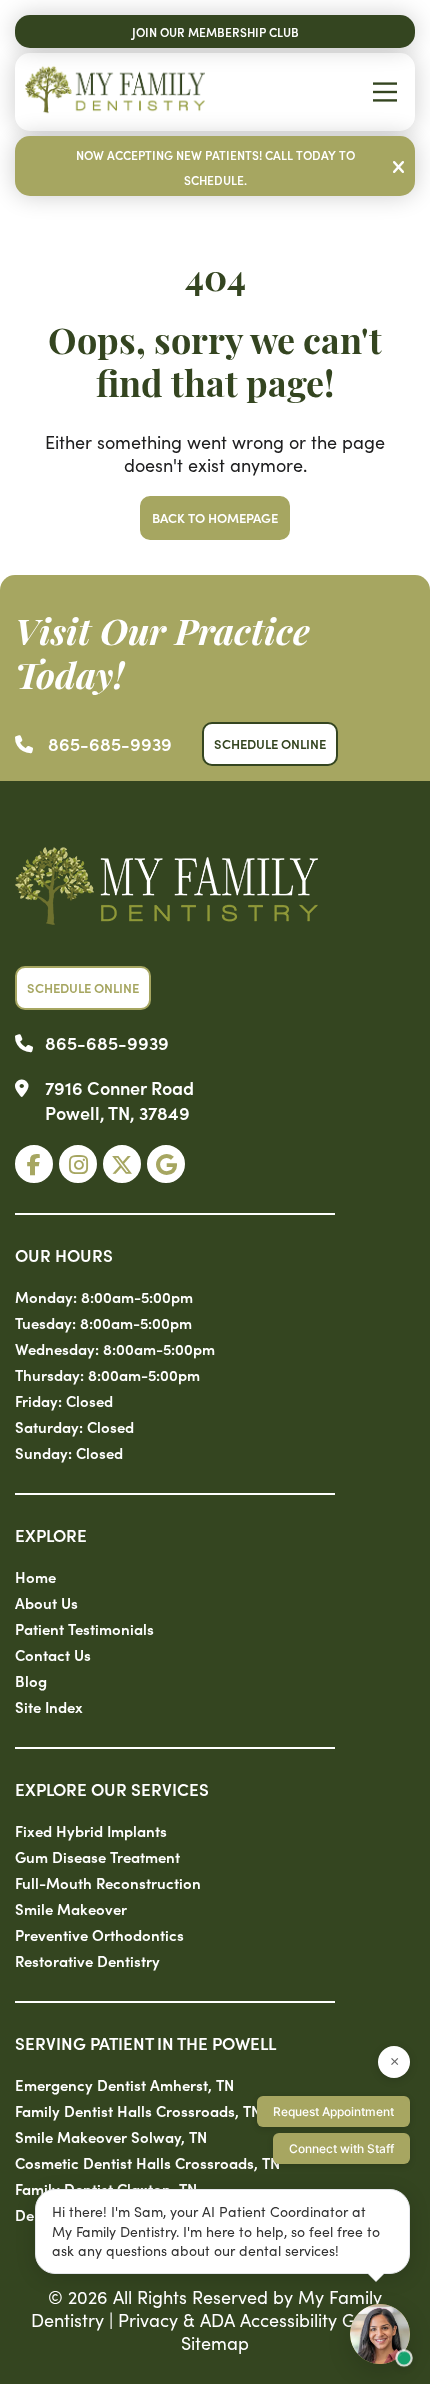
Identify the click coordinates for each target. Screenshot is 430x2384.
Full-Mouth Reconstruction (108, 1882)
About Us (46, 1602)
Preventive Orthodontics (99, 1934)
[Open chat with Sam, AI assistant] (380, 2334)
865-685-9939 (110, 743)
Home (35, 1576)
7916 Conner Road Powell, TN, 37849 (119, 1100)
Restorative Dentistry (87, 1960)
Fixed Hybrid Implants (91, 1830)
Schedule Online (270, 743)
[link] (34, 1164)
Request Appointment (333, 2111)
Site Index (49, 1706)
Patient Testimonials (84, 1628)
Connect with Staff (341, 2148)
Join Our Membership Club (215, 31)
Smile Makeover (71, 1908)
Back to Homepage (215, 517)
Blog (31, 1680)
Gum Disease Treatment (97, 1856)
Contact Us (53, 1654)
